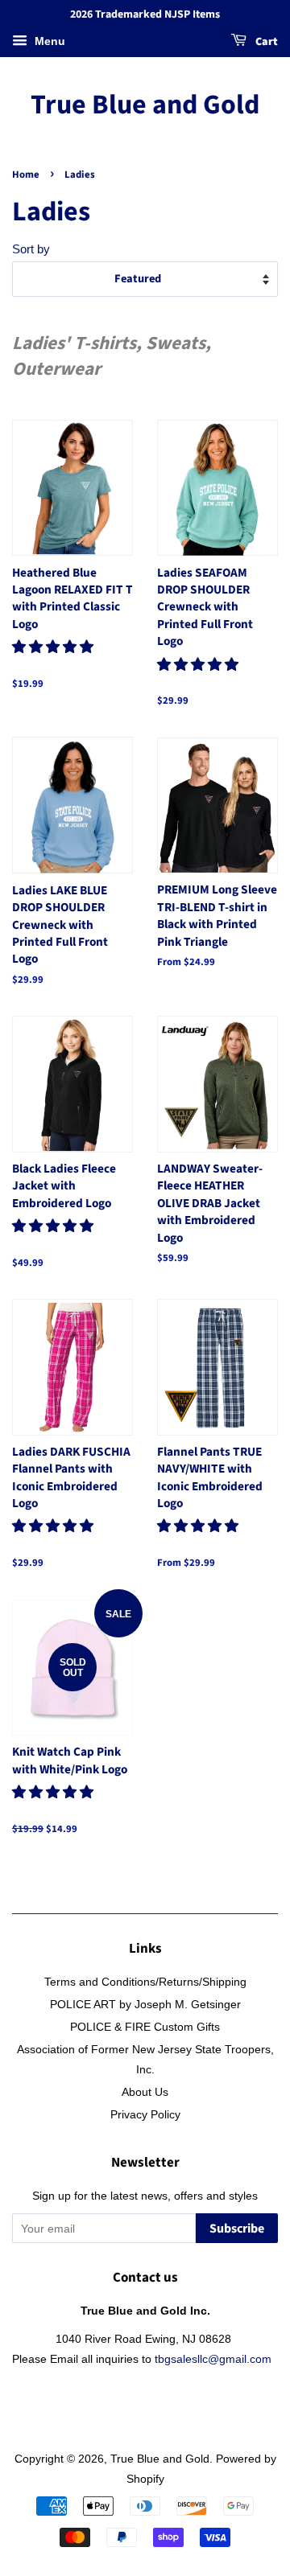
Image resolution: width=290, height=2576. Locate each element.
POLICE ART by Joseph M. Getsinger (145, 2004)
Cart (265, 42)
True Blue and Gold (145, 106)
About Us (145, 2092)
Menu (48, 41)
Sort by (31, 249)
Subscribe (237, 2229)
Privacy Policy (145, 2114)
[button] (55, 647)
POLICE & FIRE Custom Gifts (145, 2027)
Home (26, 175)
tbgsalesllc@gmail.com (213, 2359)
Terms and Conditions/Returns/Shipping (145, 1982)
